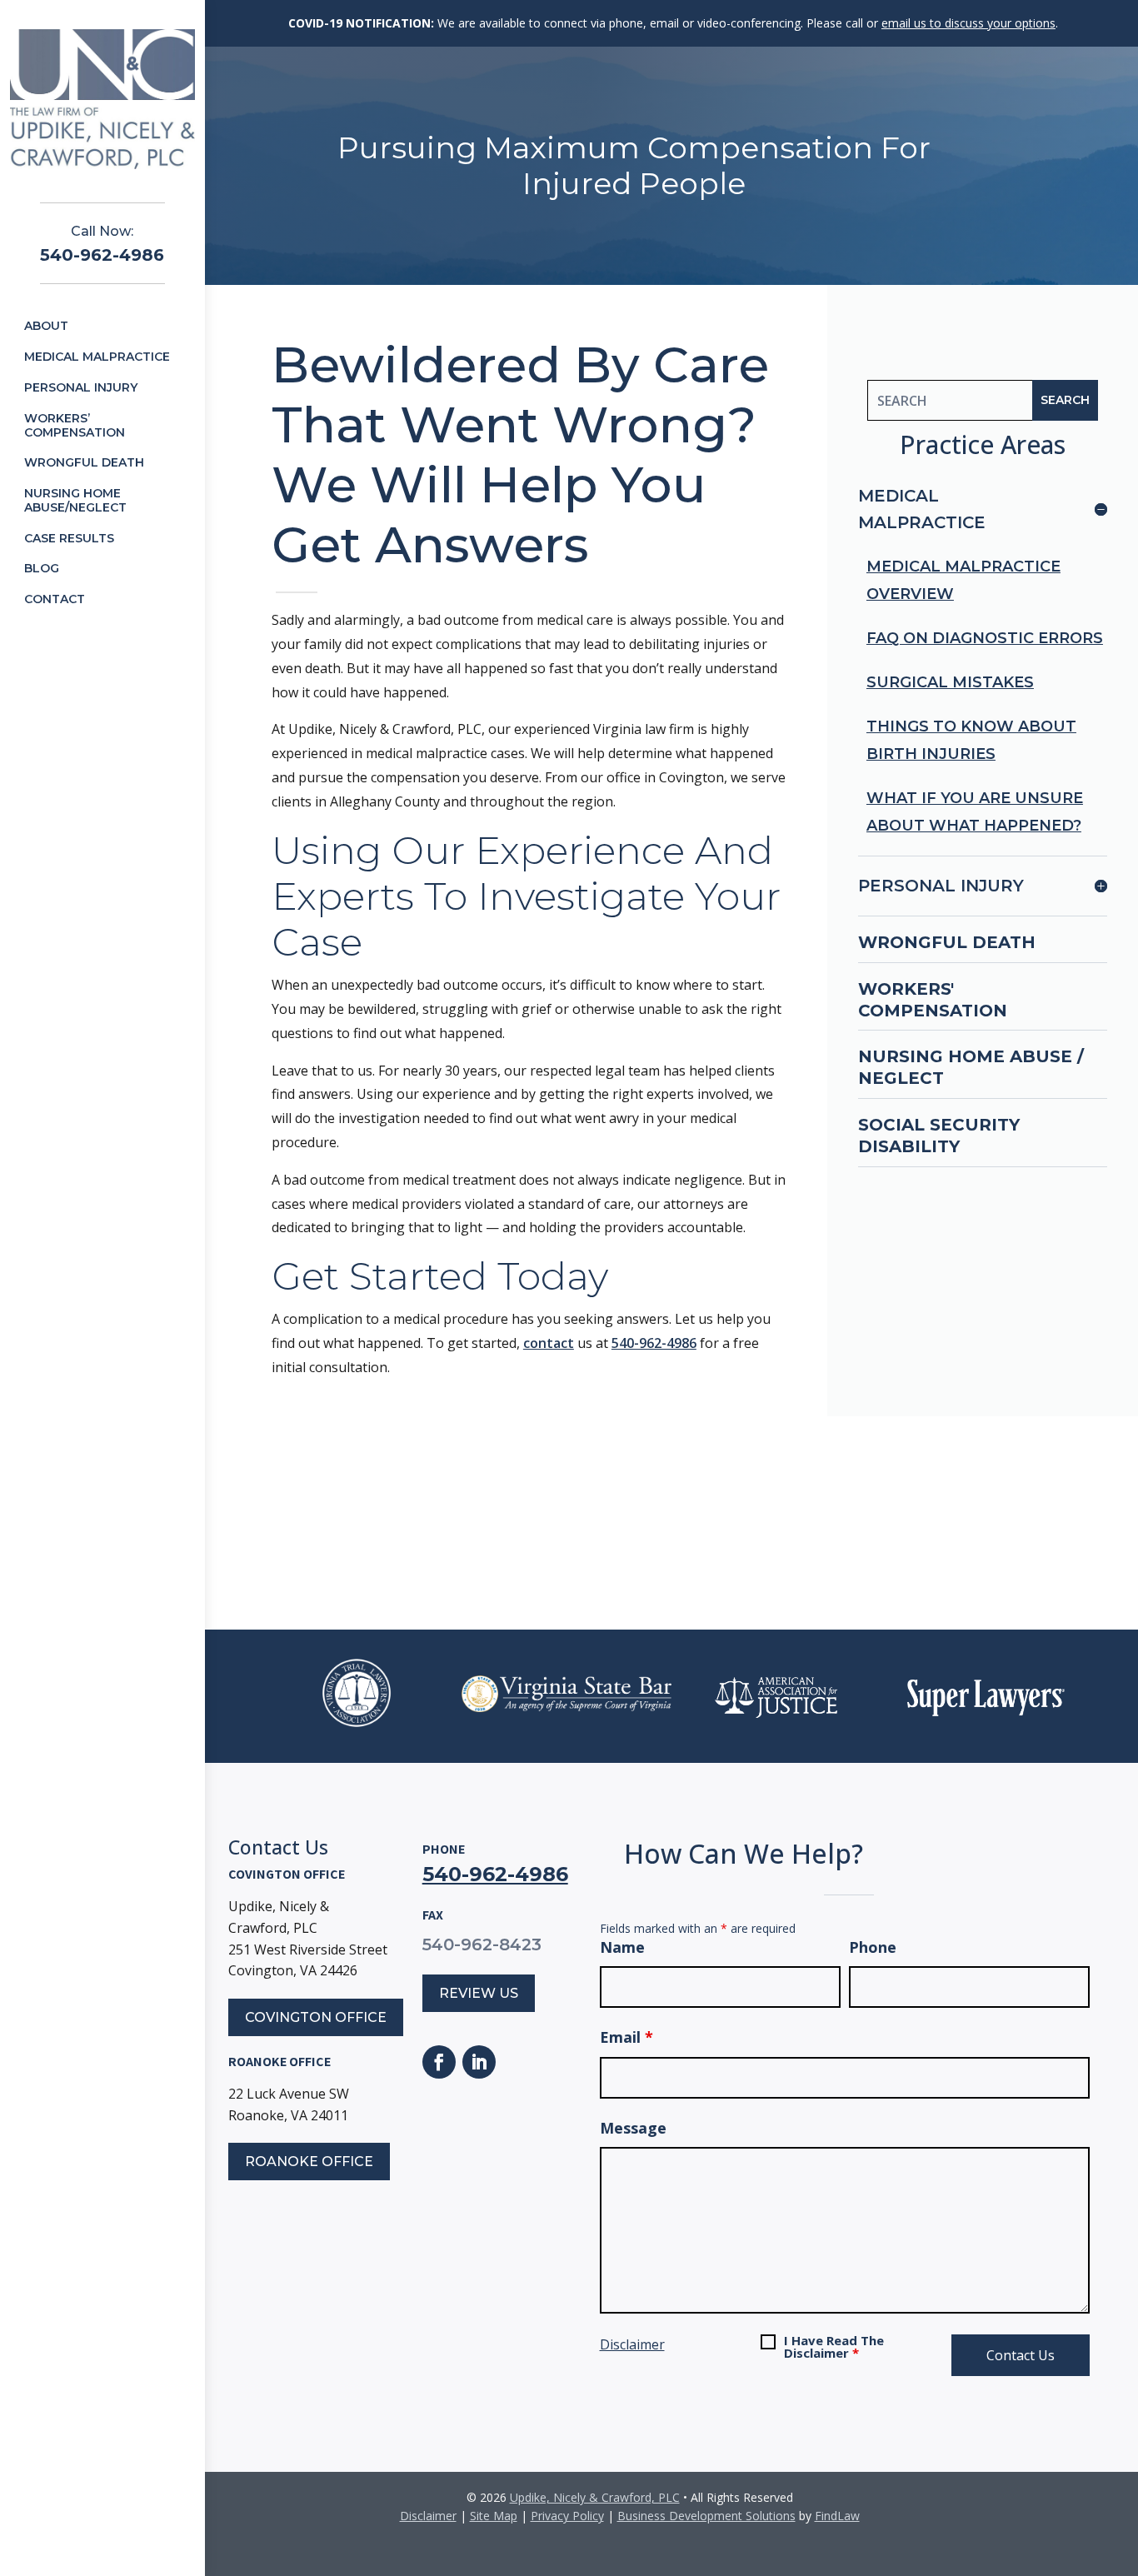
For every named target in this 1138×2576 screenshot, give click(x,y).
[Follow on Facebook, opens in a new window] (439, 2062)
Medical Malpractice (97, 357)
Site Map (494, 2516)
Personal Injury (81, 387)
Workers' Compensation (933, 1000)
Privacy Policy (567, 2516)
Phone (873, 1947)
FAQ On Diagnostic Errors (985, 638)
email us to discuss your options (968, 23)
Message (633, 2128)
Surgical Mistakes (950, 682)
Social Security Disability (939, 1136)
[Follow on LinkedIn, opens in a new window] (479, 2062)
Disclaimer (632, 2344)
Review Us (479, 1993)
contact (549, 1343)
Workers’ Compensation (75, 425)
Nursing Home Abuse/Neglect (75, 500)
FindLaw (837, 2516)
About (46, 326)
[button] (1121, 2455)
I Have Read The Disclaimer (834, 2347)
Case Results (69, 538)
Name (622, 1947)
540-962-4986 (102, 255)
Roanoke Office (309, 2162)
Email (626, 2037)
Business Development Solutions (706, 2516)
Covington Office (316, 2017)
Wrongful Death (84, 462)
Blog (42, 568)
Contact (55, 599)
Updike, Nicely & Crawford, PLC (595, 2497)
